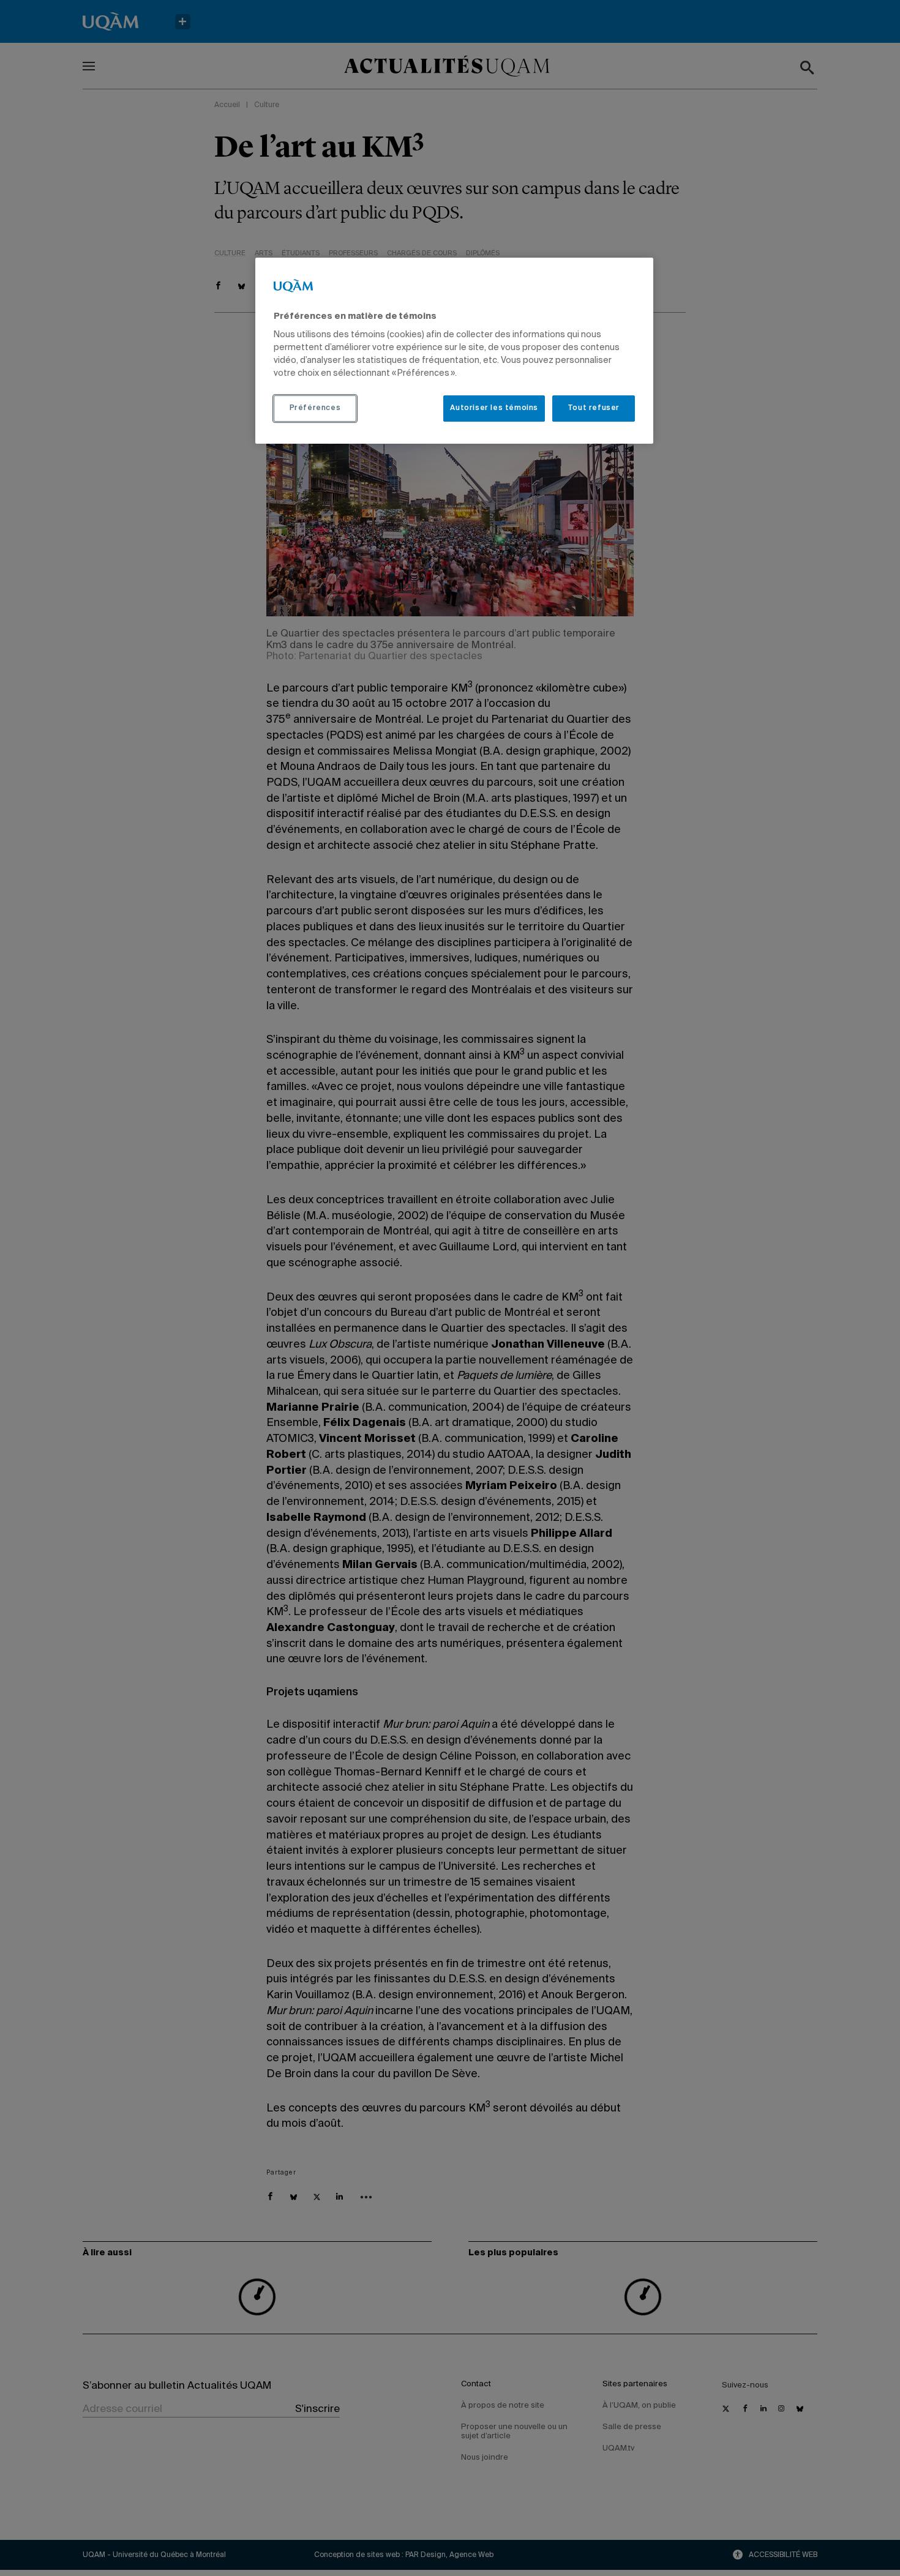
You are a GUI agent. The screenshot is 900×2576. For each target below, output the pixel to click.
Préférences (315, 408)
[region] (454, 351)
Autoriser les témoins (494, 408)
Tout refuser (594, 408)
